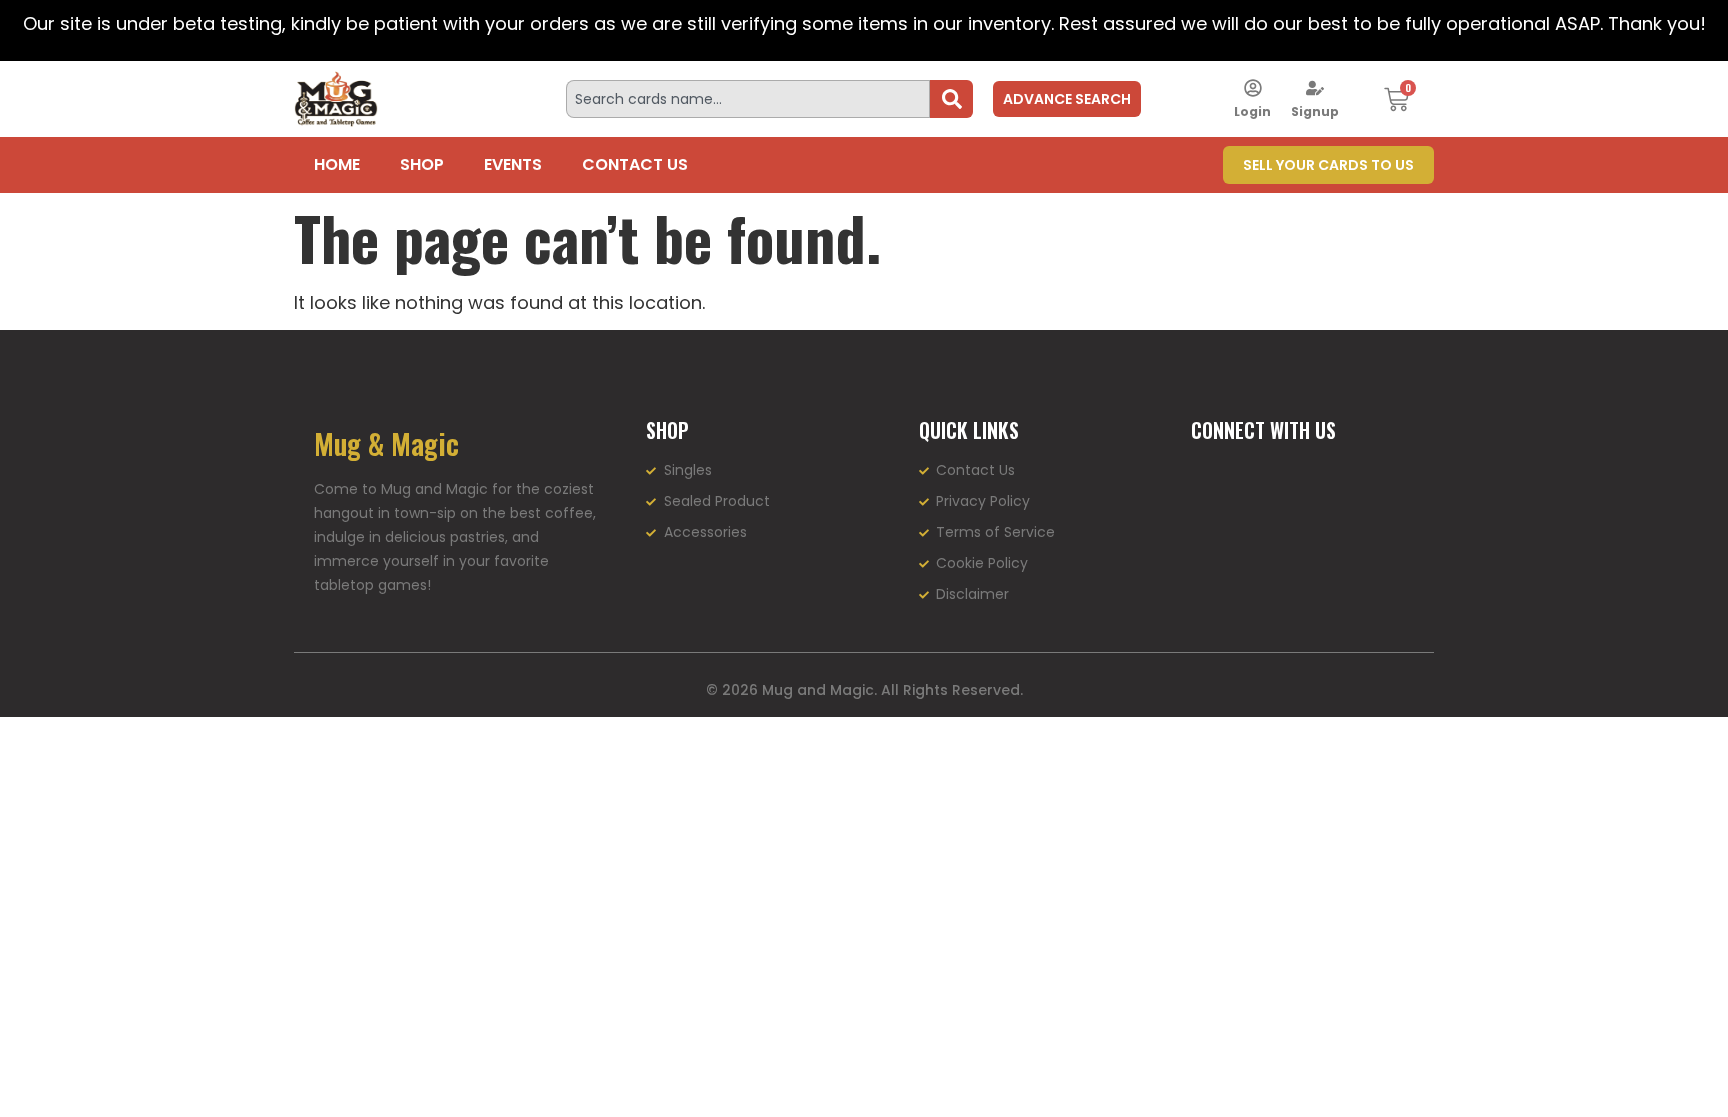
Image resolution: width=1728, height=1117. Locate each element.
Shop (422, 164)
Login (1252, 111)
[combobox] (748, 99)
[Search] (951, 99)
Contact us (635, 164)
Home (337, 164)
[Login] (1253, 88)
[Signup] (1315, 88)
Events (513, 164)
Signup (1315, 111)
